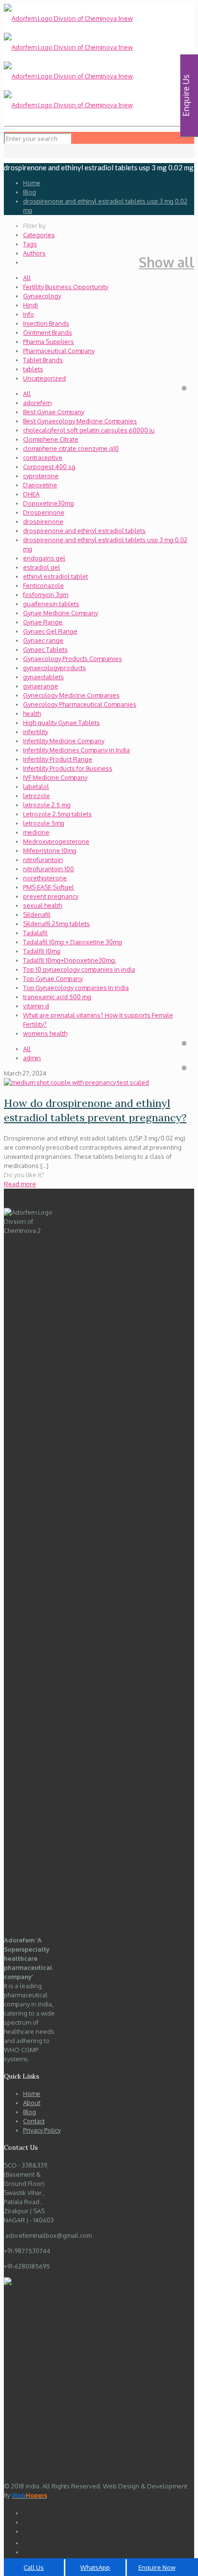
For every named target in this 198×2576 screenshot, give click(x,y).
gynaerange (41, 686)
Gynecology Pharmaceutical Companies (80, 704)
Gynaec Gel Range (50, 631)
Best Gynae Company (54, 412)
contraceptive (43, 457)
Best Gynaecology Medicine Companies (80, 421)
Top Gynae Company (53, 978)
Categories (39, 235)
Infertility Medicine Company (64, 741)
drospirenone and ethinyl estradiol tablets (84, 531)
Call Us (34, 2567)
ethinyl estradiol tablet (56, 576)
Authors (34, 253)
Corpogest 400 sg (49, 467)
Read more (20, 1184)
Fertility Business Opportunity (66, 287)
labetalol (36, 787)
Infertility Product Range (58, 759)
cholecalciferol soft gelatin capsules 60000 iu (89, 430)
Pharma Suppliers (49, 342)
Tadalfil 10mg (42, 951)
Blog (30, 192)
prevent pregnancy (51, 896)
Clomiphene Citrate (51, 439)
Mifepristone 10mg (50, 850)
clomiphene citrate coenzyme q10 (71, 448)
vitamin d (36, 1006)
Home (32, 183)
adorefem (37, 403)
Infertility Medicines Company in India (76, 750)
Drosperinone (44, 512)
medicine (36, 832)
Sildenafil (37, 914)
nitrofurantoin (43, 860)
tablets (33, 369)
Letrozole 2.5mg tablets (57, 814)
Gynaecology (42, 296)
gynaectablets (43, 677)
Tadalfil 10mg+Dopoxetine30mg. (70, 960)
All (27, 278)
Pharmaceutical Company (59, 351)
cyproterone (41, 476)
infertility (36, 732)
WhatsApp (95, 2567)
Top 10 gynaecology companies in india (79, 969)
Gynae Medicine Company (61, 613)
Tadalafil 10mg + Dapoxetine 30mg (73, 942)
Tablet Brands (43, 360)
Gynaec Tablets (45, 649)
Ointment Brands (48, 332)
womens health (45, 1033)
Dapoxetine (40, 485)
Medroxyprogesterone (56, 841)
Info (29, 314)
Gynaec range (43, 640)
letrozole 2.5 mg (47, 805)
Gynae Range (43, 622)
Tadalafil (35, 933)
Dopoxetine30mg (49, 503)
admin (32, 1058)
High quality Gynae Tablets (62, 723)
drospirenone (43, 521)
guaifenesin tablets (51, 604)
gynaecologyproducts (55, 668)
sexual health (43, 905)
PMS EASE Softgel (49, 887)
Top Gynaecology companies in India (76, 988)
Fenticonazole (43, 585)
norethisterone (45, 878)
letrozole (37, 796)
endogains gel (44, 558)
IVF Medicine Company (55, 777)
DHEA (31, 494)
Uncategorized (44, 378)
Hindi (31, 305)
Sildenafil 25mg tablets (56, 924)
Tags (30, 244)
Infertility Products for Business (68, 768)
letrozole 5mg (44, 823)
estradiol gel (42, 567)
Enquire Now (157, 2567)
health (32, 713)
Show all (167, 262)
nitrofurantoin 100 (49, 869)
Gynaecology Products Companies (73, 659)
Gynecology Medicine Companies (71, 695)
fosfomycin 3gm (46, 595)
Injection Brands (46, 323)
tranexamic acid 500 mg (57, 997)
